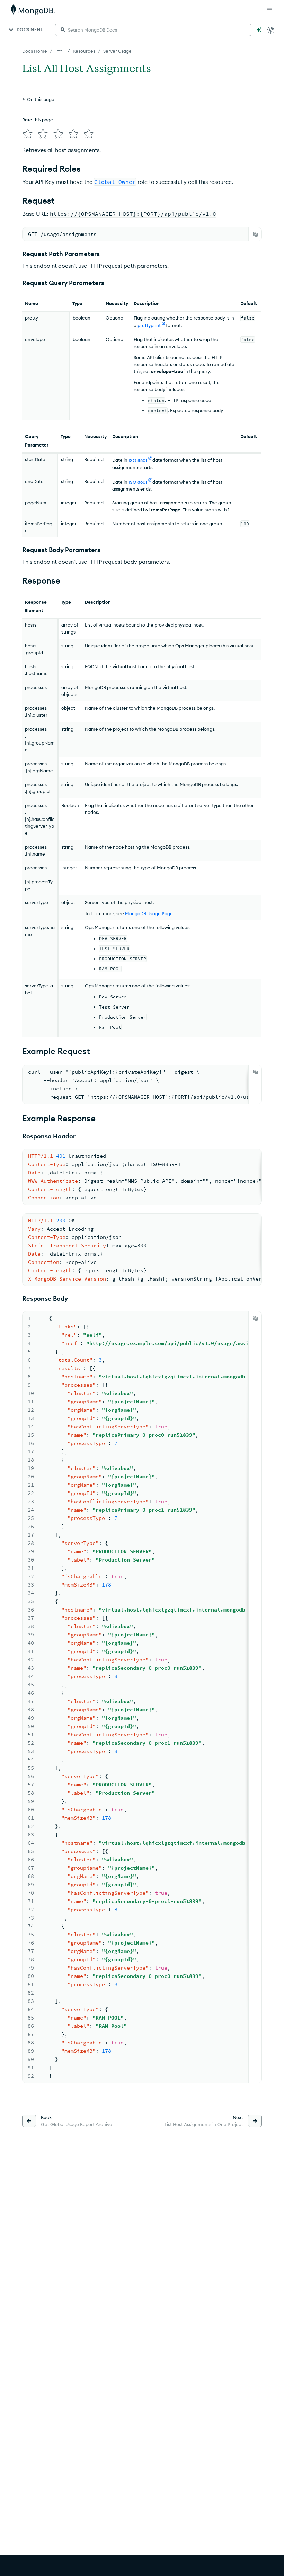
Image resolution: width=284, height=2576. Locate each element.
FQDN (91, 666)
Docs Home (35, 51)
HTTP (217, 357)
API (150, 357)
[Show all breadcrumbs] (60, 51)
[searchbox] (153, 30)
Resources (84, 51)
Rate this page (38, 120)
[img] (28, 134)
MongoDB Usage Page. (149, 913)
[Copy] (255, 234)
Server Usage (117, 51)
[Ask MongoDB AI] (259, 30)
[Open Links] (269, 10)
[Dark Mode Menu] (271, 30)
